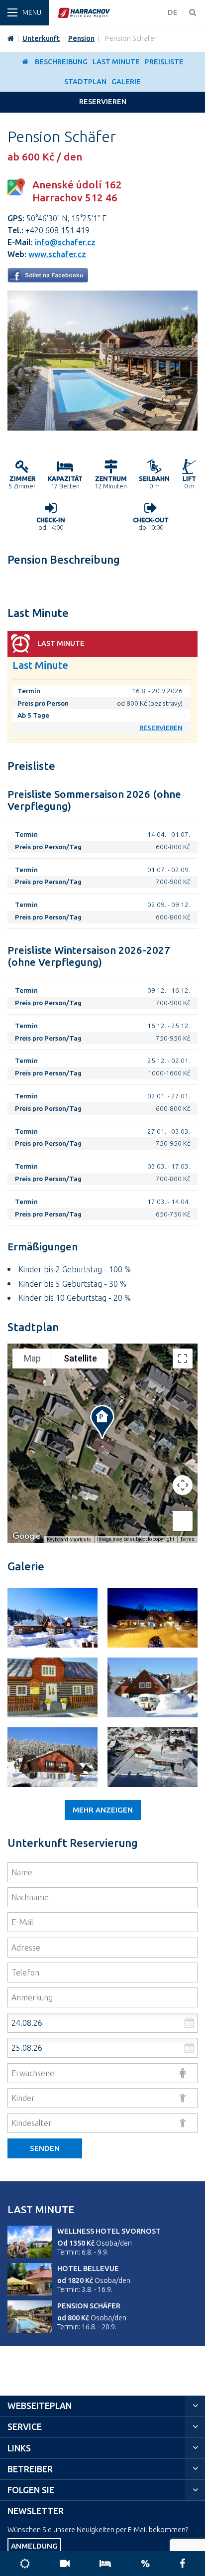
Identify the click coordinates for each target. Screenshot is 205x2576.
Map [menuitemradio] (32, 1358)
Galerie (126, 82)
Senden (45, 2148)
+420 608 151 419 (57, 230)
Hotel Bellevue (88, 2269)
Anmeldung (34, 2546)
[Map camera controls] (183, 1485)
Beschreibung (61, 62)
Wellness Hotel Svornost (109, 2231)
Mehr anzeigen (103, 1810)
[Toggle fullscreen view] (183, 1359)
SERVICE (25, 2427)
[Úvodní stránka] (110, 13)
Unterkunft (41, 38)
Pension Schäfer (89, 2306)
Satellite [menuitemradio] (80, 1358)
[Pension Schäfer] (102, 428)
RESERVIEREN (103, 102)
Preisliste (164, 62)
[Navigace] (24, 13)
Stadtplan (85, 82)
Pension (81, 38)
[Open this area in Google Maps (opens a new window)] (26, 1536)
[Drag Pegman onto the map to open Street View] (183, 1521)
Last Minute (116, 62)
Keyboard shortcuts (69, 1540)
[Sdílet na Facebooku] (48, 280)
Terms (187, 1539)
